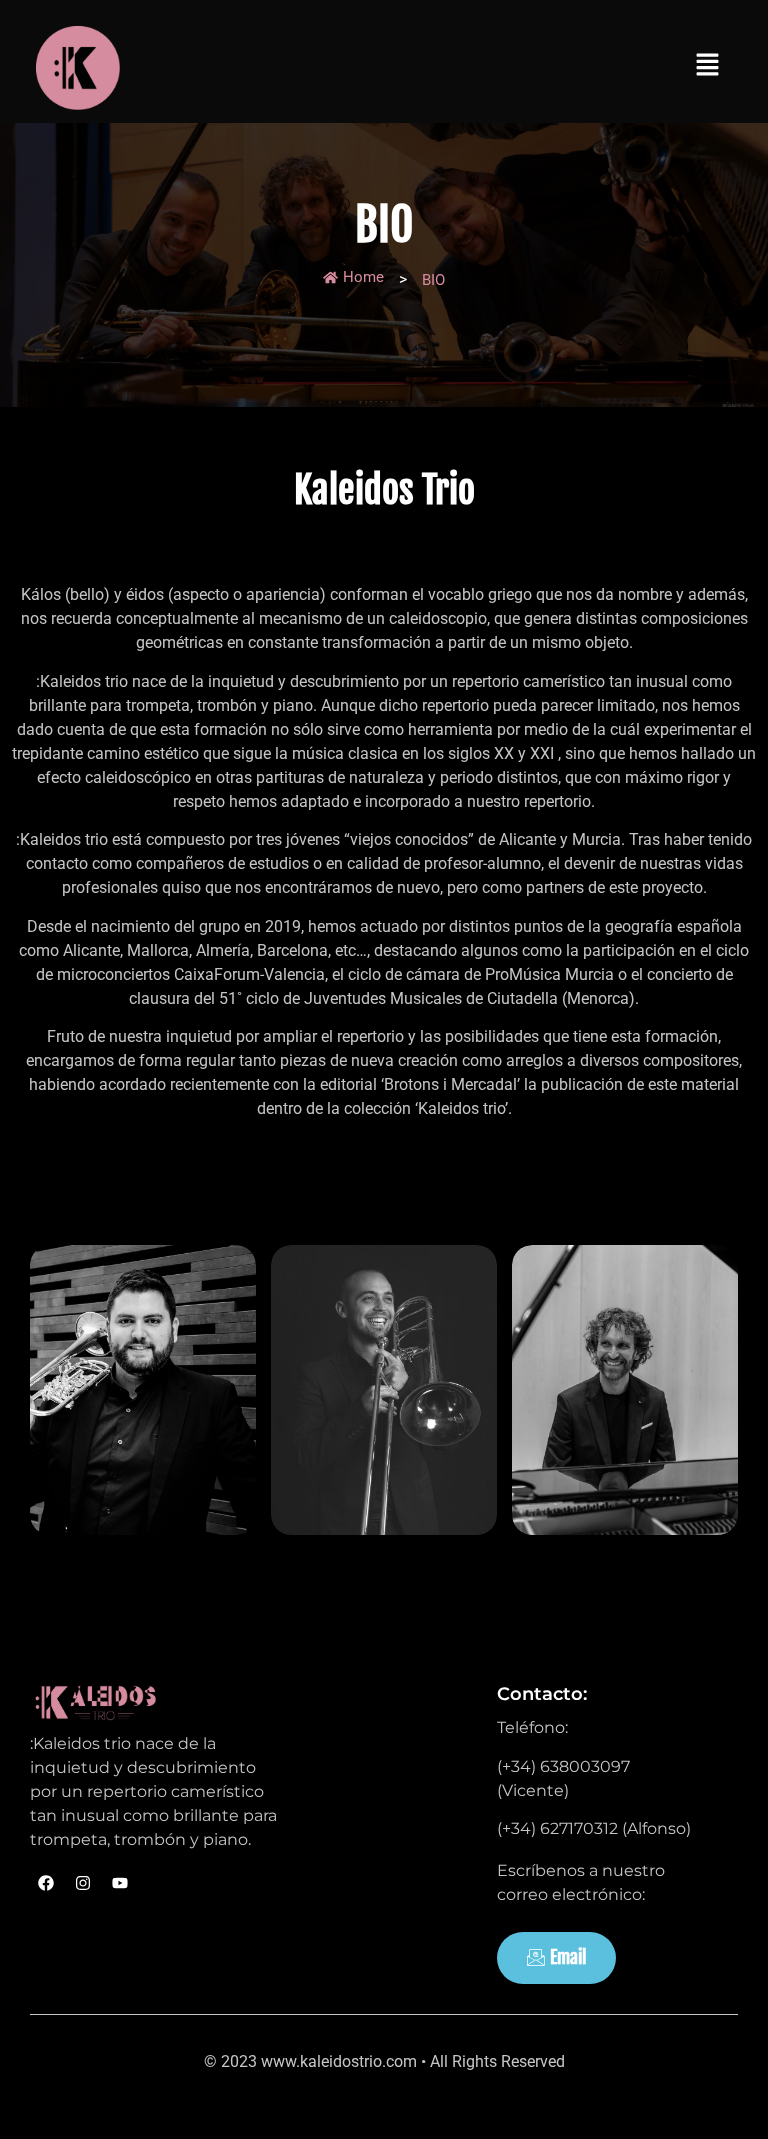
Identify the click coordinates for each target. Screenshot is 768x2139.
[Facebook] (46, 1883)
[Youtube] (120, 1883)
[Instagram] (83, 1883)
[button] (708, 67)
